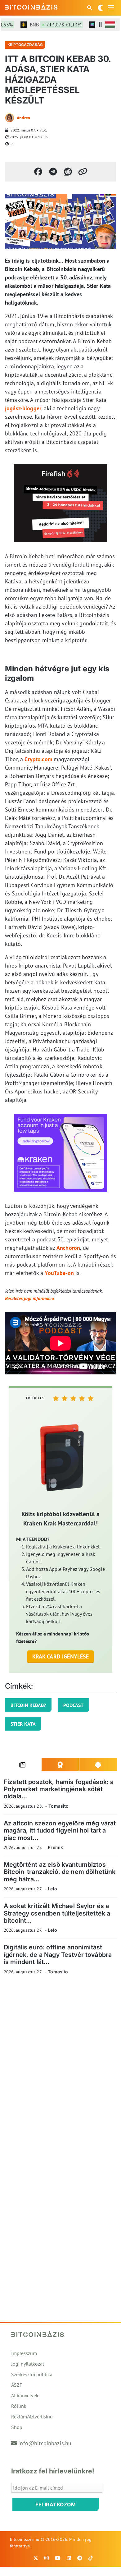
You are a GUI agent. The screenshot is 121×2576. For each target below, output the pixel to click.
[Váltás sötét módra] (101, 8)
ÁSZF (17, 2385)
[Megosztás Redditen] (68, 172)
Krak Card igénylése (61, 1656)
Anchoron (68, 1248)
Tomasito (58, 1806)
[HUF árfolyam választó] (110, 25)
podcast (73, 1705)
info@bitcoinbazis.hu (45, 2443)
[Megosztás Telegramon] (53, 172)
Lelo (52, 1889)
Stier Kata (23, 1724)
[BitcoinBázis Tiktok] (91, 2558)
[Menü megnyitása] (111, 8)
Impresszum (24, 2353)
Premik (55, 1847)
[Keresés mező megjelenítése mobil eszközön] (90, 8)
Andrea (23, 118)
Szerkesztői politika (32, 2374)
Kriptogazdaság (25, 45)
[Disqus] (60, 2065)
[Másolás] (83, 172)
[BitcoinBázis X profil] (36, 2558)
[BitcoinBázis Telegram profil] (80, 2558)
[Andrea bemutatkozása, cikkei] (10, 118)
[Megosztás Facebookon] (38, 172)
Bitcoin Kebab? (28, 1705)
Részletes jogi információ (29, 1298)
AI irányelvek (25, 2395)
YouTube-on (59, 1273)
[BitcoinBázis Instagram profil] (47, 2558)
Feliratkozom (56, 2505)
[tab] (23, 1764)
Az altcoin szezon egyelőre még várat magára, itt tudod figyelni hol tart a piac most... (60, 1831)
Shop (17, 2427)
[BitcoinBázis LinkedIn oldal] (69, 2558)
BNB (47, 25)
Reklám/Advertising (32, 2417)
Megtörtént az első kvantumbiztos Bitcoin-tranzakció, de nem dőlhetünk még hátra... (60, 1872)
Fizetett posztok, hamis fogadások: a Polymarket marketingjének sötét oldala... (59, 1789)
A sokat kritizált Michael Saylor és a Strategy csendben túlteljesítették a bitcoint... (57, 1913)
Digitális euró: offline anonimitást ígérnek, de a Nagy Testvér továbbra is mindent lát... (58, 1955)
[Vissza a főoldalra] (31, 7)
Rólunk (19, 2406)
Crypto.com (38, 759)
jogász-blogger (23, 408)
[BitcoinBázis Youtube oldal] (58, 2558)
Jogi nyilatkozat (28, 2364)
